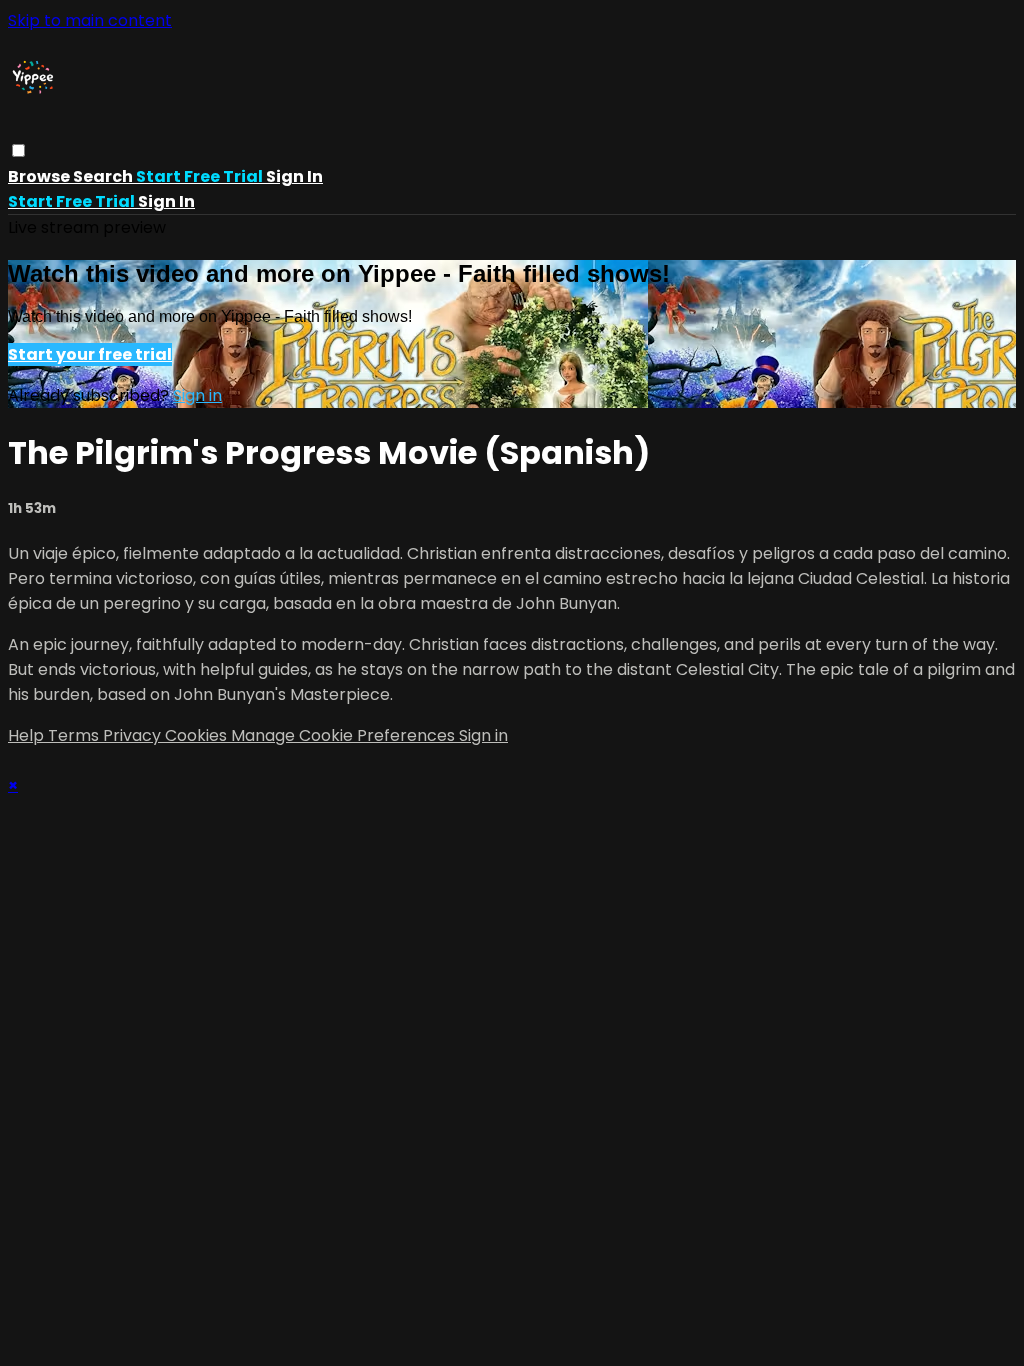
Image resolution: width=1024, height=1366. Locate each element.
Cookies (198, 735)
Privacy (134, 735)
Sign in (294, 176)
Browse (40, 176)
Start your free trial (90, 354)
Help (28, 735)
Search (104, 176)
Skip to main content (90, 20)
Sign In (166, 201)
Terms (75, 735)
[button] (18, 150)
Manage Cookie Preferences (345, 735)
